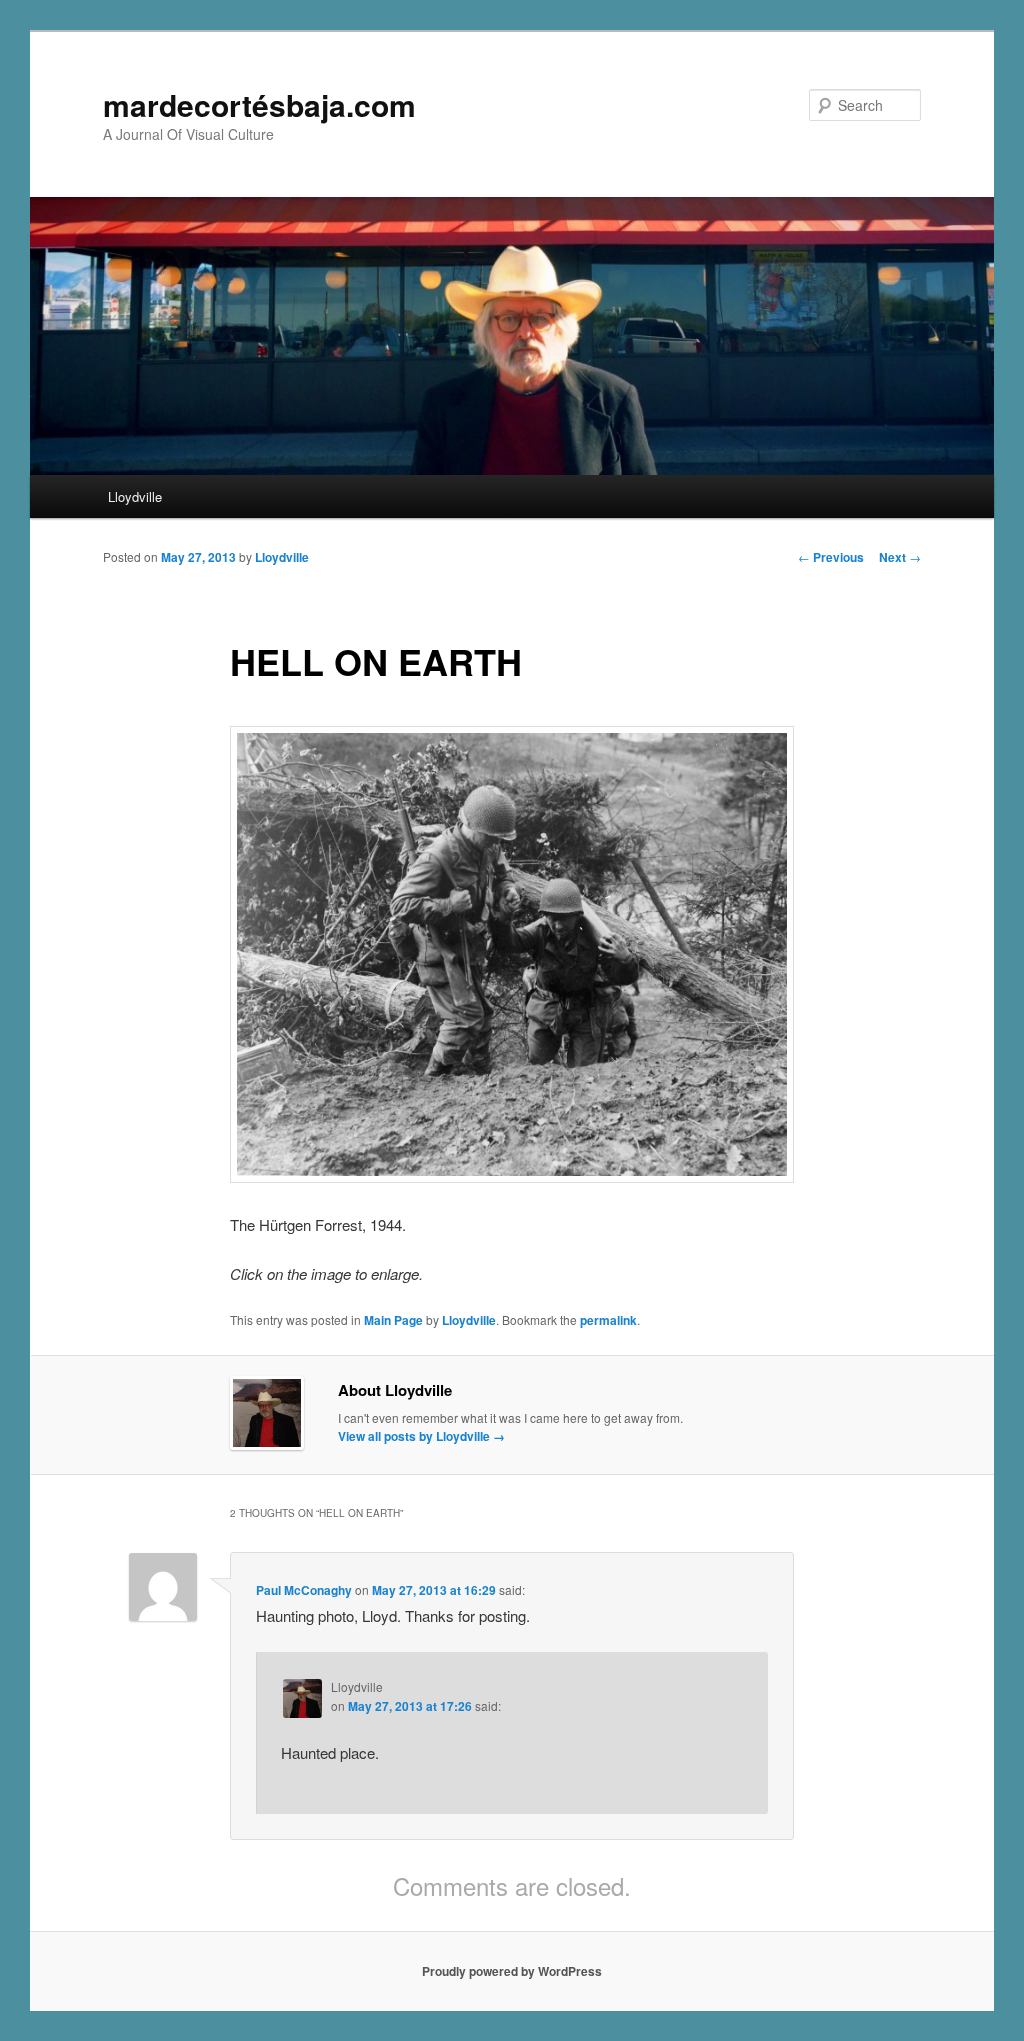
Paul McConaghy (304, 1590)
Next (900, 557)
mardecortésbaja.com (259, 104)
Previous (831, 557)
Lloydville (135, 496)
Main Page (393, 1320)
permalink (608, 1320)
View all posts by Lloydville (421, 1436)
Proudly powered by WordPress (512, 1971)
